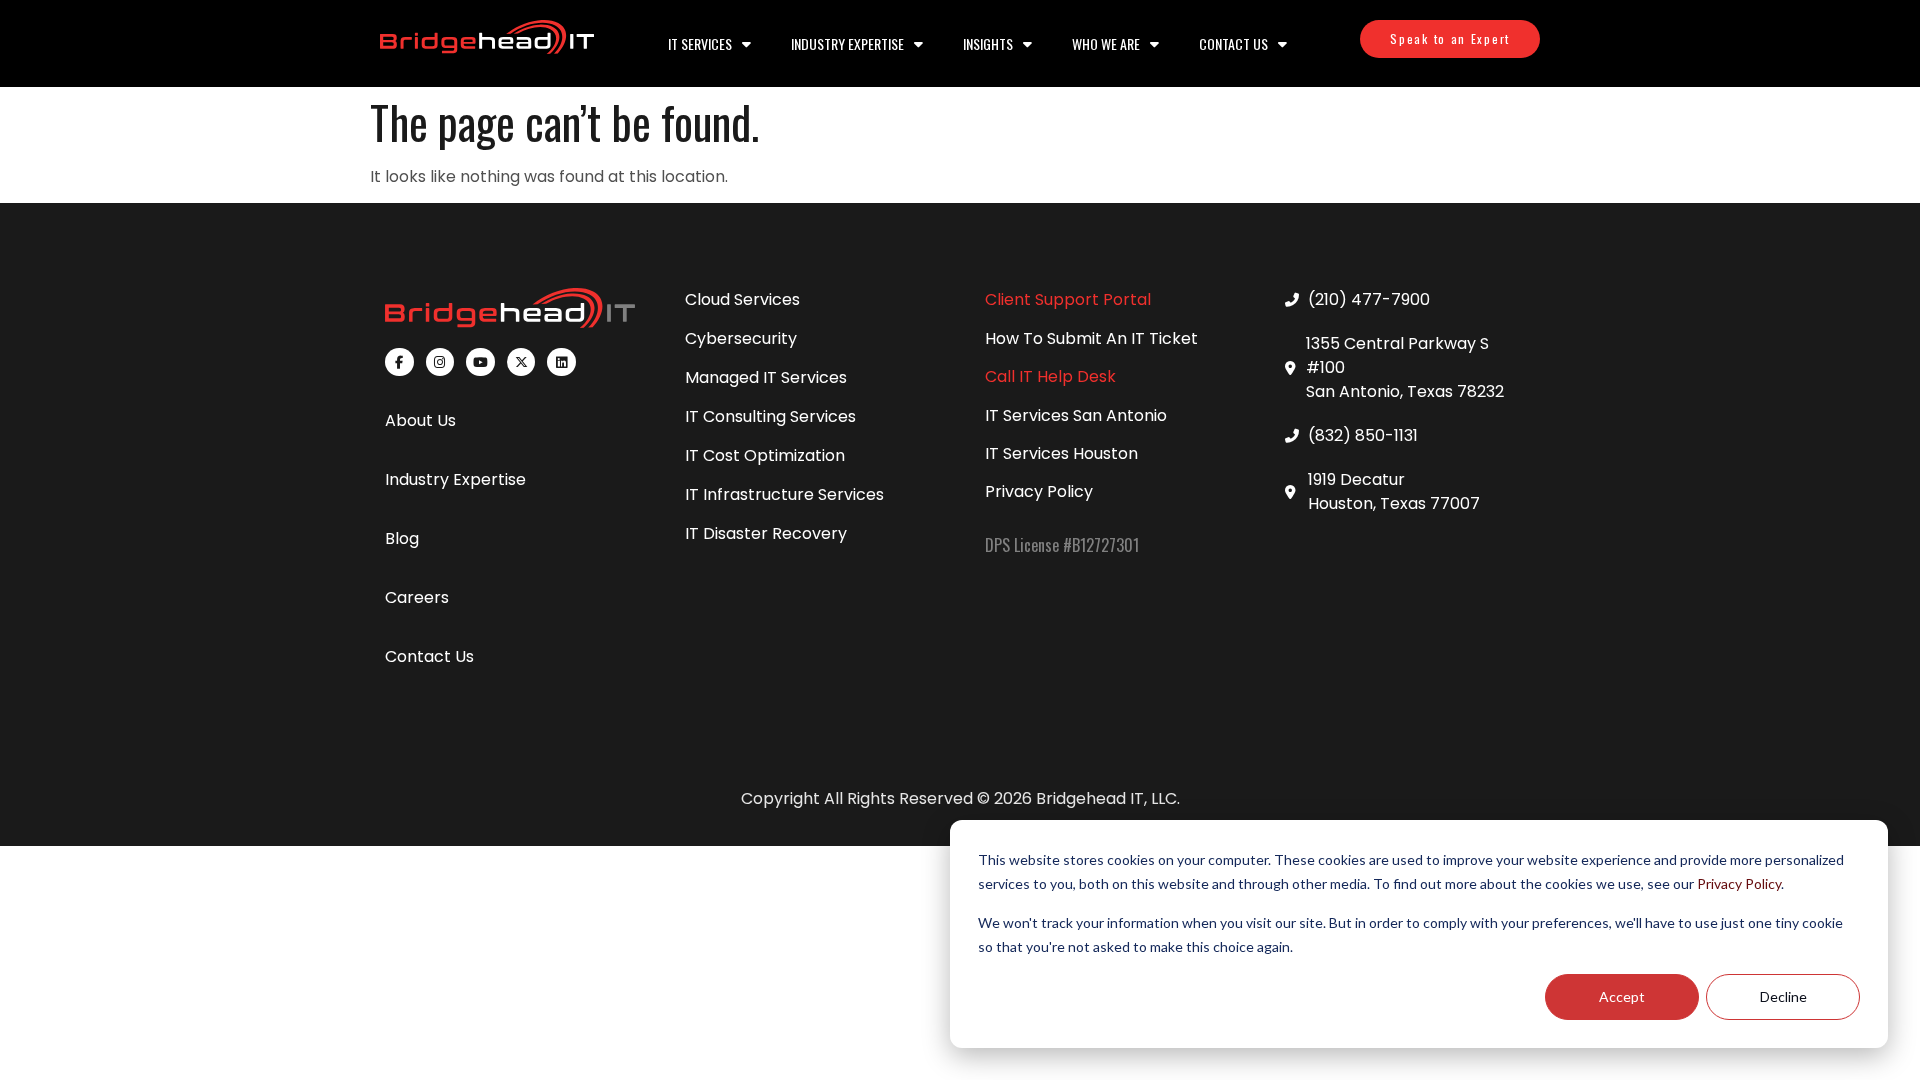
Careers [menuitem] (417, 597)
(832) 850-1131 (1363, 435)
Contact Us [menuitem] (1233, 43)
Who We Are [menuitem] (1106, 43)
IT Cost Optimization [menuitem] (765, 455)
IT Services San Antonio (1076, 415)
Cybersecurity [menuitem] (741, 338)
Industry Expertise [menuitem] (847, 43)
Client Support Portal (1068, 299)
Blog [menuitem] (402, 538)
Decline (1783, 996)
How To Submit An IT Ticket (1091, 338)
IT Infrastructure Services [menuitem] (784, 494)
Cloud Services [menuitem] (742, 299)
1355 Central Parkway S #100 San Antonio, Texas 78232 (1405, 367)
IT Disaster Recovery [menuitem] (766, 533)
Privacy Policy (1739, 883)
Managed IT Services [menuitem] (766, 377)
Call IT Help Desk (1050, 376)
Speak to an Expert (1450, 38)
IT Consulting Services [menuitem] (770, 416)
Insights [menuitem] (988, 43)
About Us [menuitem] (420, 420)
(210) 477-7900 (1369, 299)
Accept (1622, 996)
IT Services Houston (1061, 453)
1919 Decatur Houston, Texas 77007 (1394, 491)
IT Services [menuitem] (700, 43)
